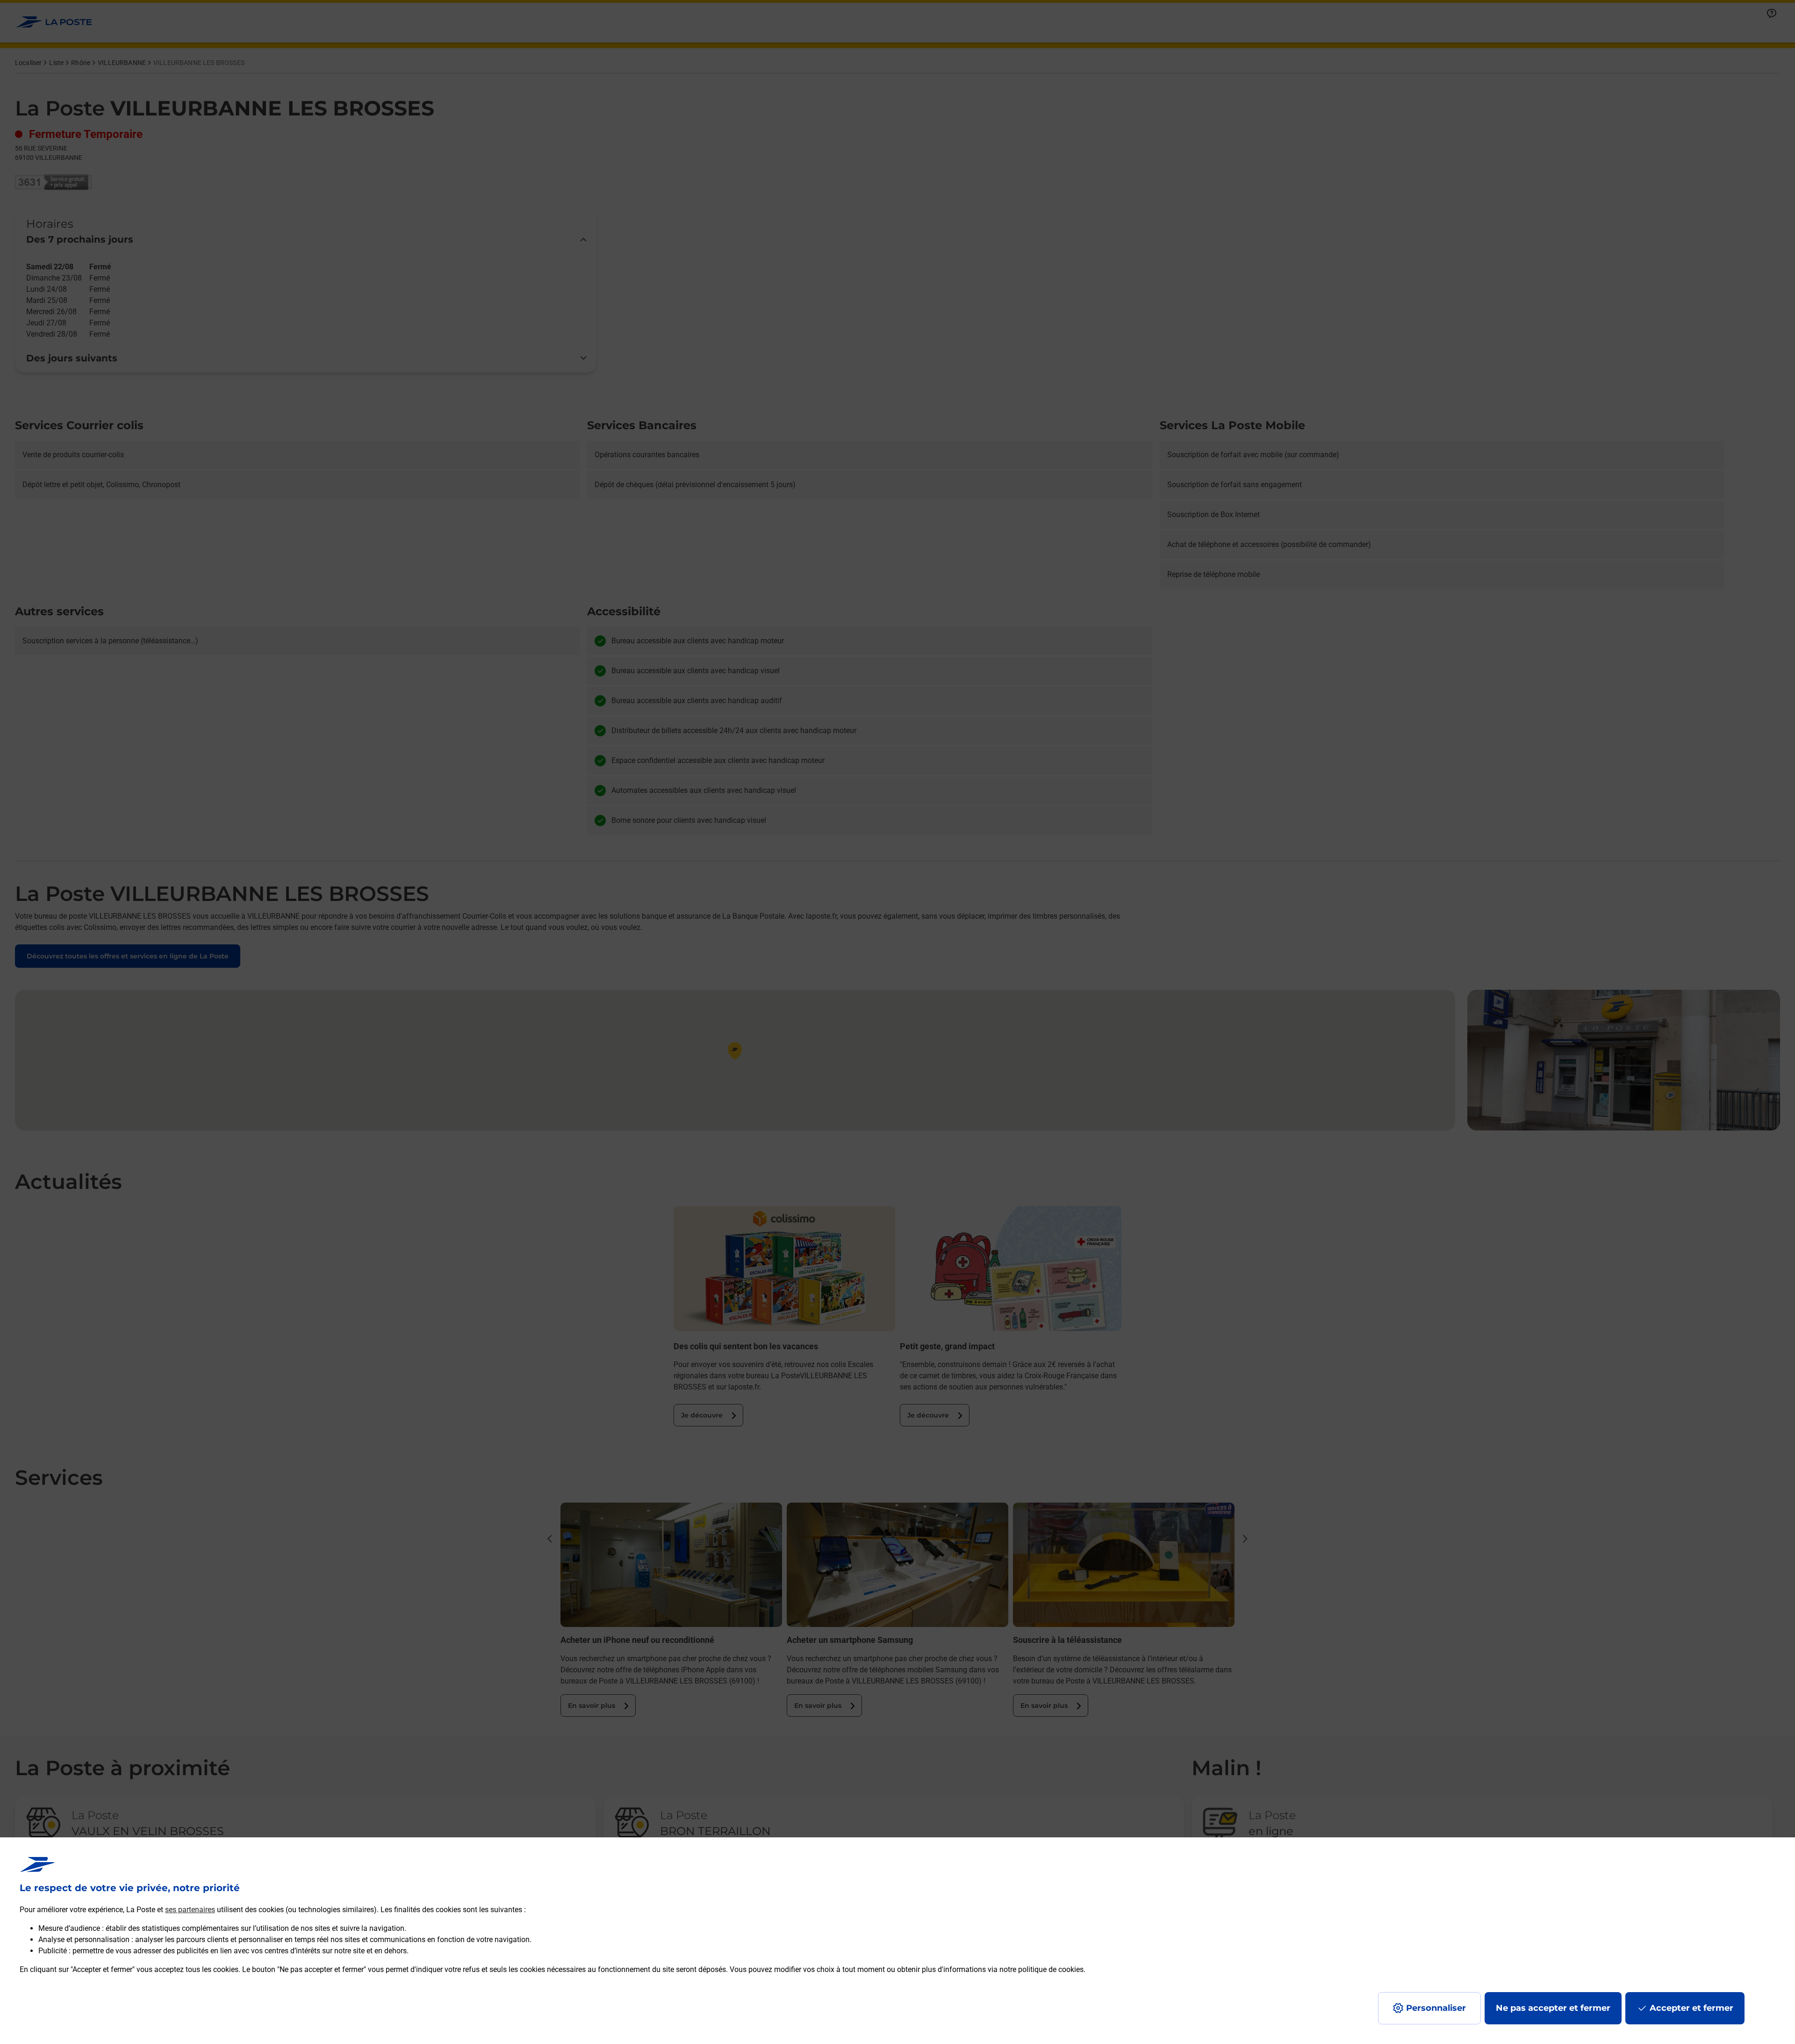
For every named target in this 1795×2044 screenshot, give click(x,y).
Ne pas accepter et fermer (1553, 2008)
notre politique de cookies (1041, 1969)
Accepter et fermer (1691, 2008)
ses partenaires (190, 1910)
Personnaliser (1436, 2008)
